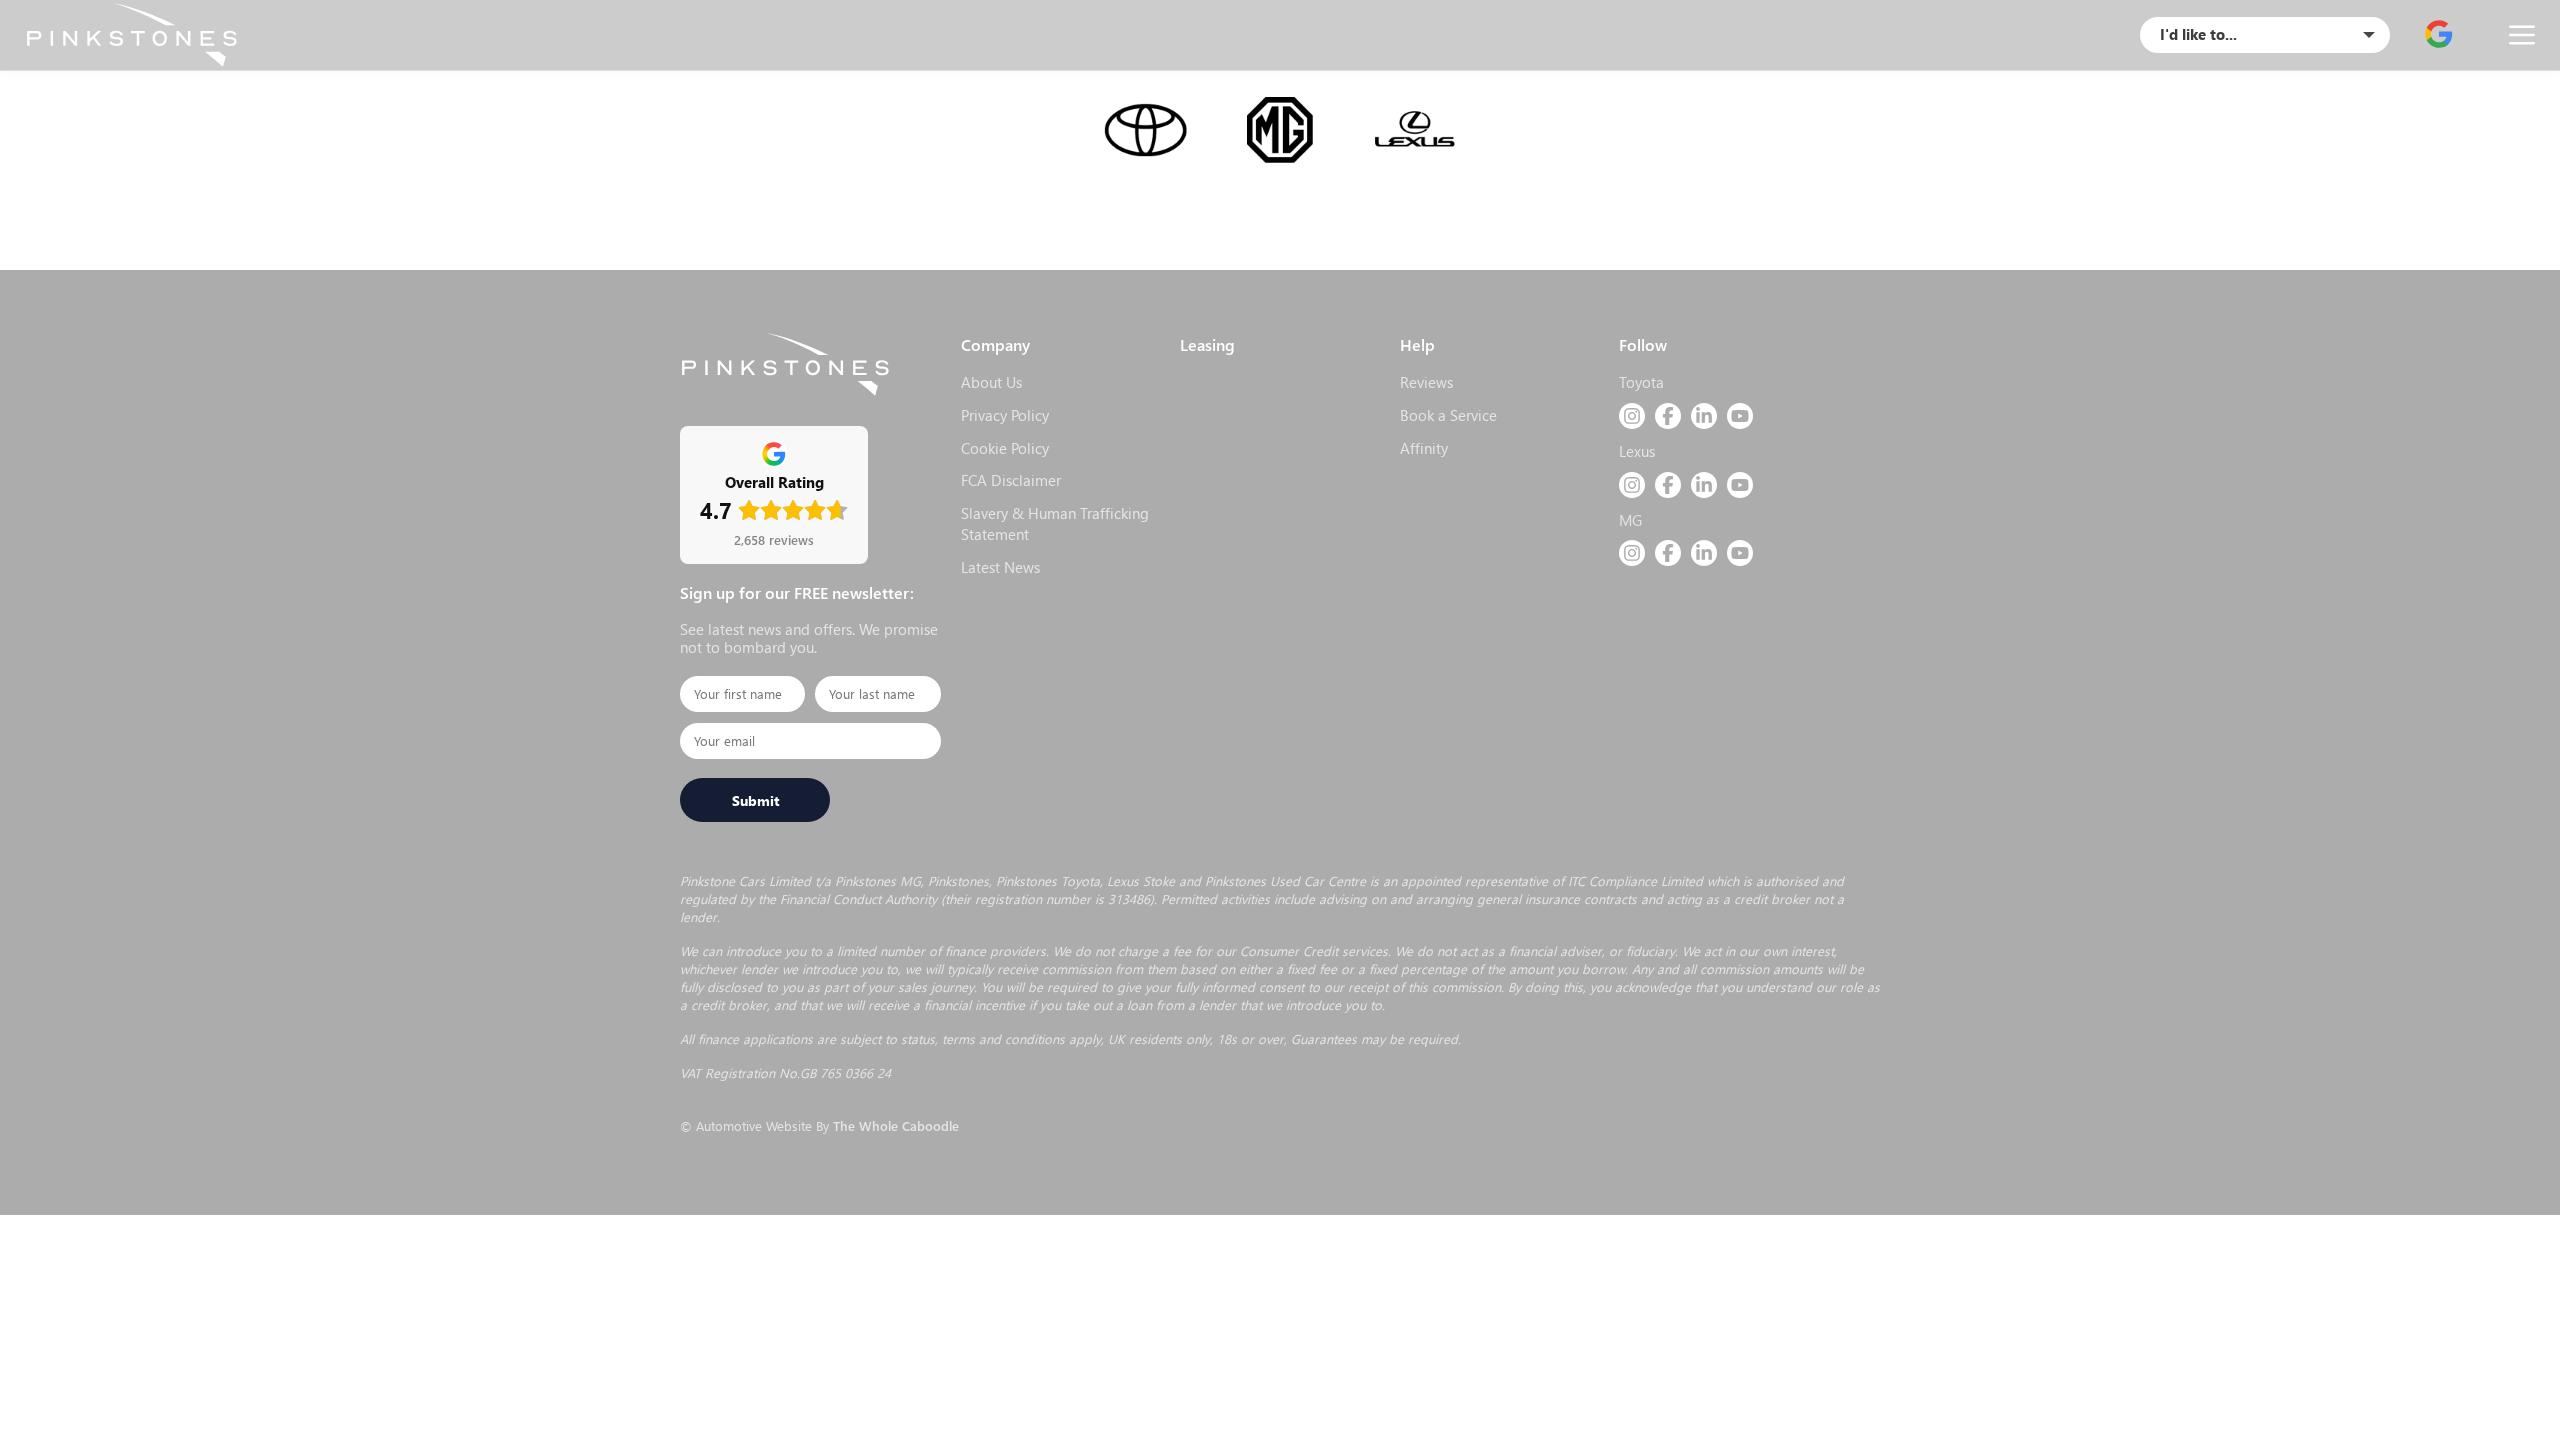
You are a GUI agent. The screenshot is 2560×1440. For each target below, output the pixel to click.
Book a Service (1448, 415)
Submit (755, 800)
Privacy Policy (1005, 415)
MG (1630, 520)
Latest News (1000, 567)
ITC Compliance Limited (1635, 880)
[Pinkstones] (131, 35)
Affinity (1424, 448)
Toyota (1641, 382)
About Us (991, 382)
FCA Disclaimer (1011, 480)
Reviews (1426, 382)
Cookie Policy (1005, 448)
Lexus (1637, 451)
